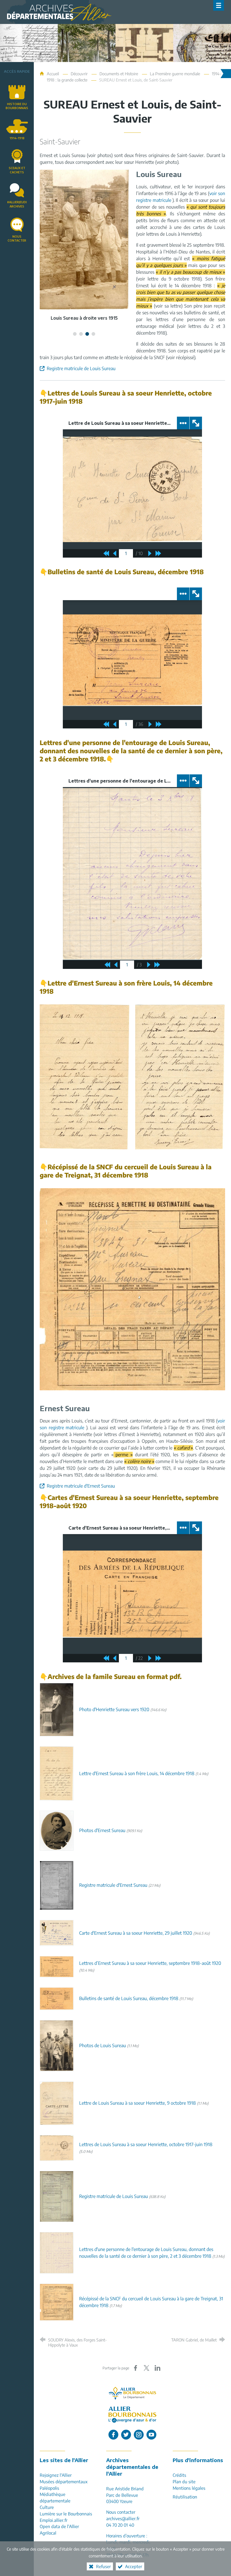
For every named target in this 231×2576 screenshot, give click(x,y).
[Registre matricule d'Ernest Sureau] (57, 1885)
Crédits (179, 2475)
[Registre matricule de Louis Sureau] (57, 2196)
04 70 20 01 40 (120, 2525)
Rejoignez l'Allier (56, 2475)
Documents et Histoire (119, 74)
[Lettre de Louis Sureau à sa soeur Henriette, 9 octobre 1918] (57, 2103)
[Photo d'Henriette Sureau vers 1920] (57, 1709)
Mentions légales (189, 2488)
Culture (47, 2507)
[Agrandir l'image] (85, 1076)
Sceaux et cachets (17, 170)
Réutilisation (185, 2497)
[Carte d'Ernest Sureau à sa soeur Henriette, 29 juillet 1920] (57, 1932)
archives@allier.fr (123, 2518)
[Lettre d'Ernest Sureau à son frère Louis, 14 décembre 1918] (57, 1773)
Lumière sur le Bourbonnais (66, 2514)
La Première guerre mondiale (175, 74)
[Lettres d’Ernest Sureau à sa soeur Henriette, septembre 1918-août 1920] (57, 1966)
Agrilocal (48, 2533)
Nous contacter (17, 238)
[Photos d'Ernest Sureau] (57, 1830)
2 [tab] (81, 334)
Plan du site (184, 2481)
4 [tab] (94, 334)
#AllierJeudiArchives (17, 204)
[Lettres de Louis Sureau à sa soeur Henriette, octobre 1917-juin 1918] (57, 2148)
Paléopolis (49, 2488)
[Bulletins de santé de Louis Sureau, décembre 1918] (57, 1998)
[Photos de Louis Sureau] (57, 2045)
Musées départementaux (64, 2481)
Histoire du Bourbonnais (17, 106)
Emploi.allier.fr (54, 2520)
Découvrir (79, 74)
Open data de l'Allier (59, 2526)
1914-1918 (17, 138)
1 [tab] (75, 334)
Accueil (53, 74)
